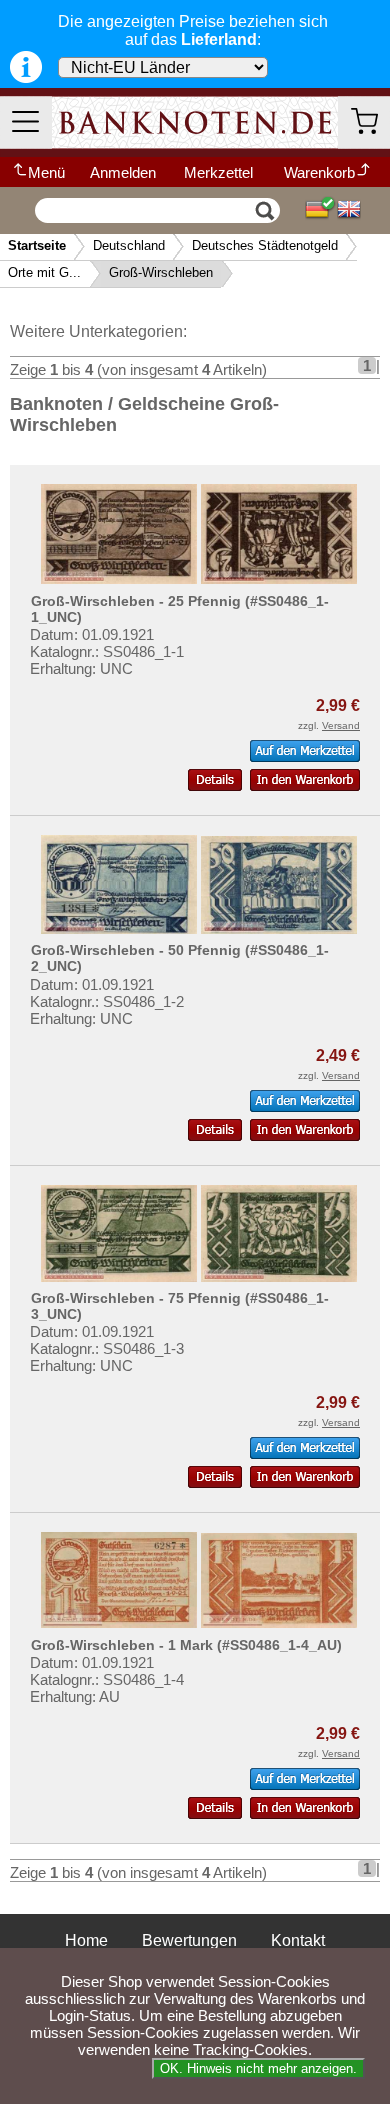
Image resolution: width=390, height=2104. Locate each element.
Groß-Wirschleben (161, 272)
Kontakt (298, 1940)
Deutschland (129, 245)
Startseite (37, 245)
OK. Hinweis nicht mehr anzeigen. (258, 2068)
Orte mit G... (44, 272)
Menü (46, 172)
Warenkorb (319, 172)
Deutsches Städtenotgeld (265, 245)
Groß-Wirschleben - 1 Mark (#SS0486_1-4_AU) (186, 1645)
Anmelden (123, 172)
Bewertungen (189, 1940)
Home (86, 1940)
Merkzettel (218, 172)
